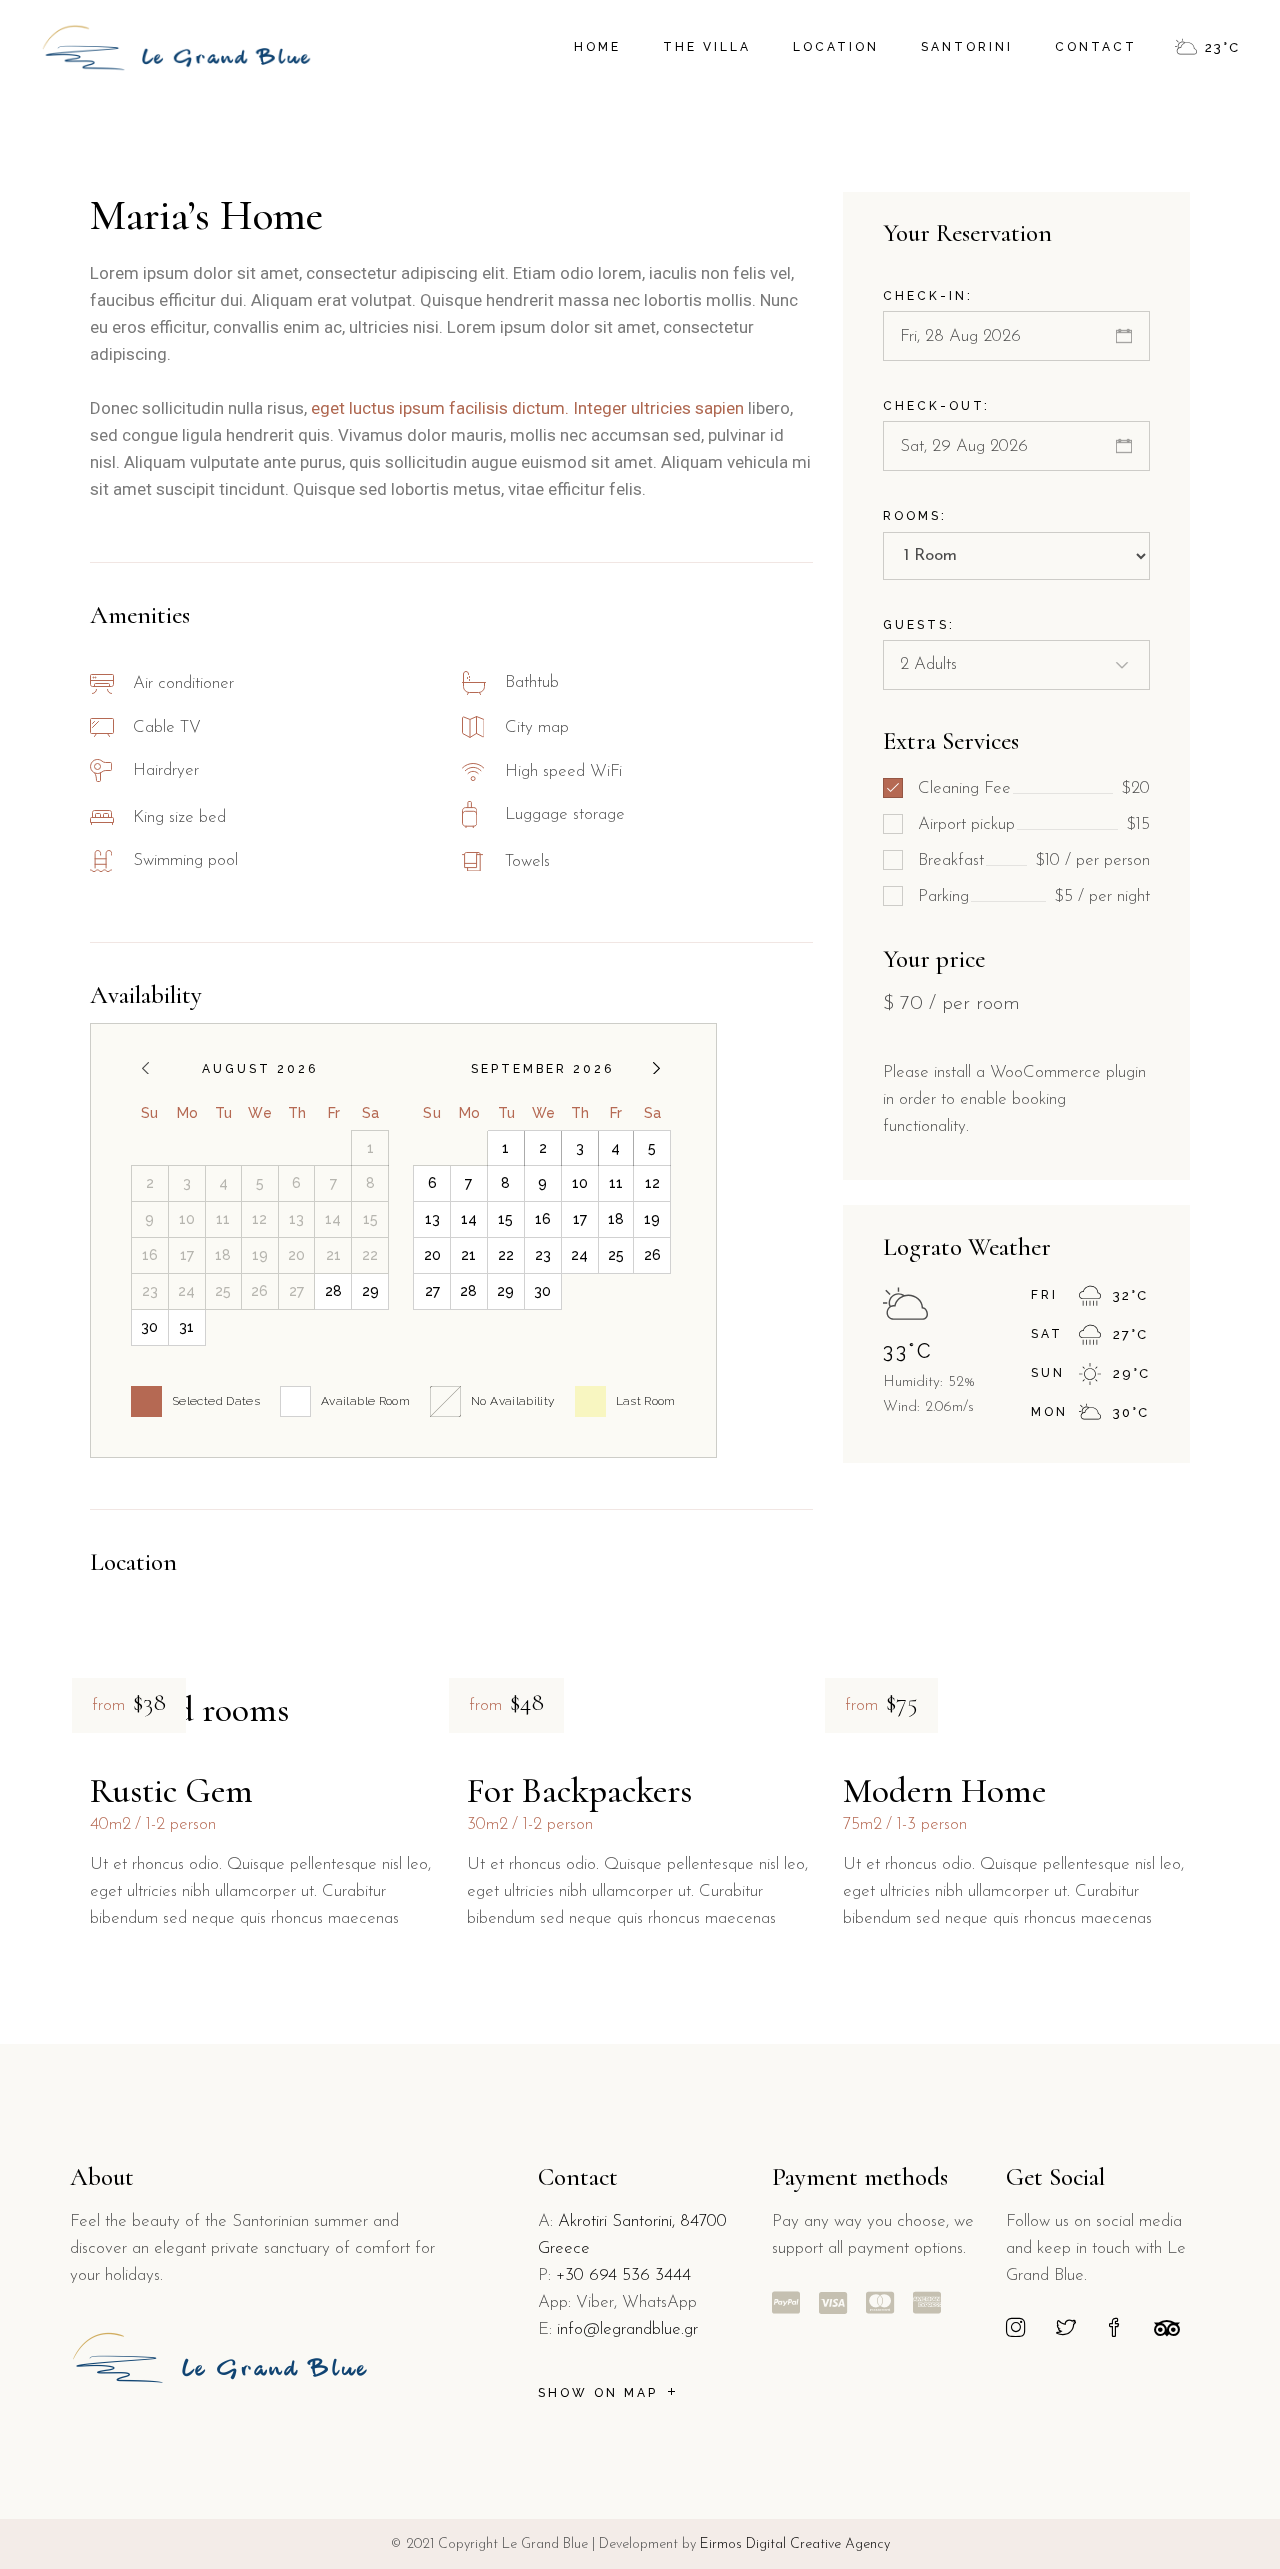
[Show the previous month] (145, 1068)
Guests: (919, 625)
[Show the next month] (656, 1068)
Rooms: (915, 516)
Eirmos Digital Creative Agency (793, 2544)
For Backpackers (579, 1791)
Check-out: (936, 406)
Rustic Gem (171, 1791)
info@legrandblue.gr (627, 2329)
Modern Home (944, 1791)
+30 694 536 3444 (623, 2275)
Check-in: (928, 296)
